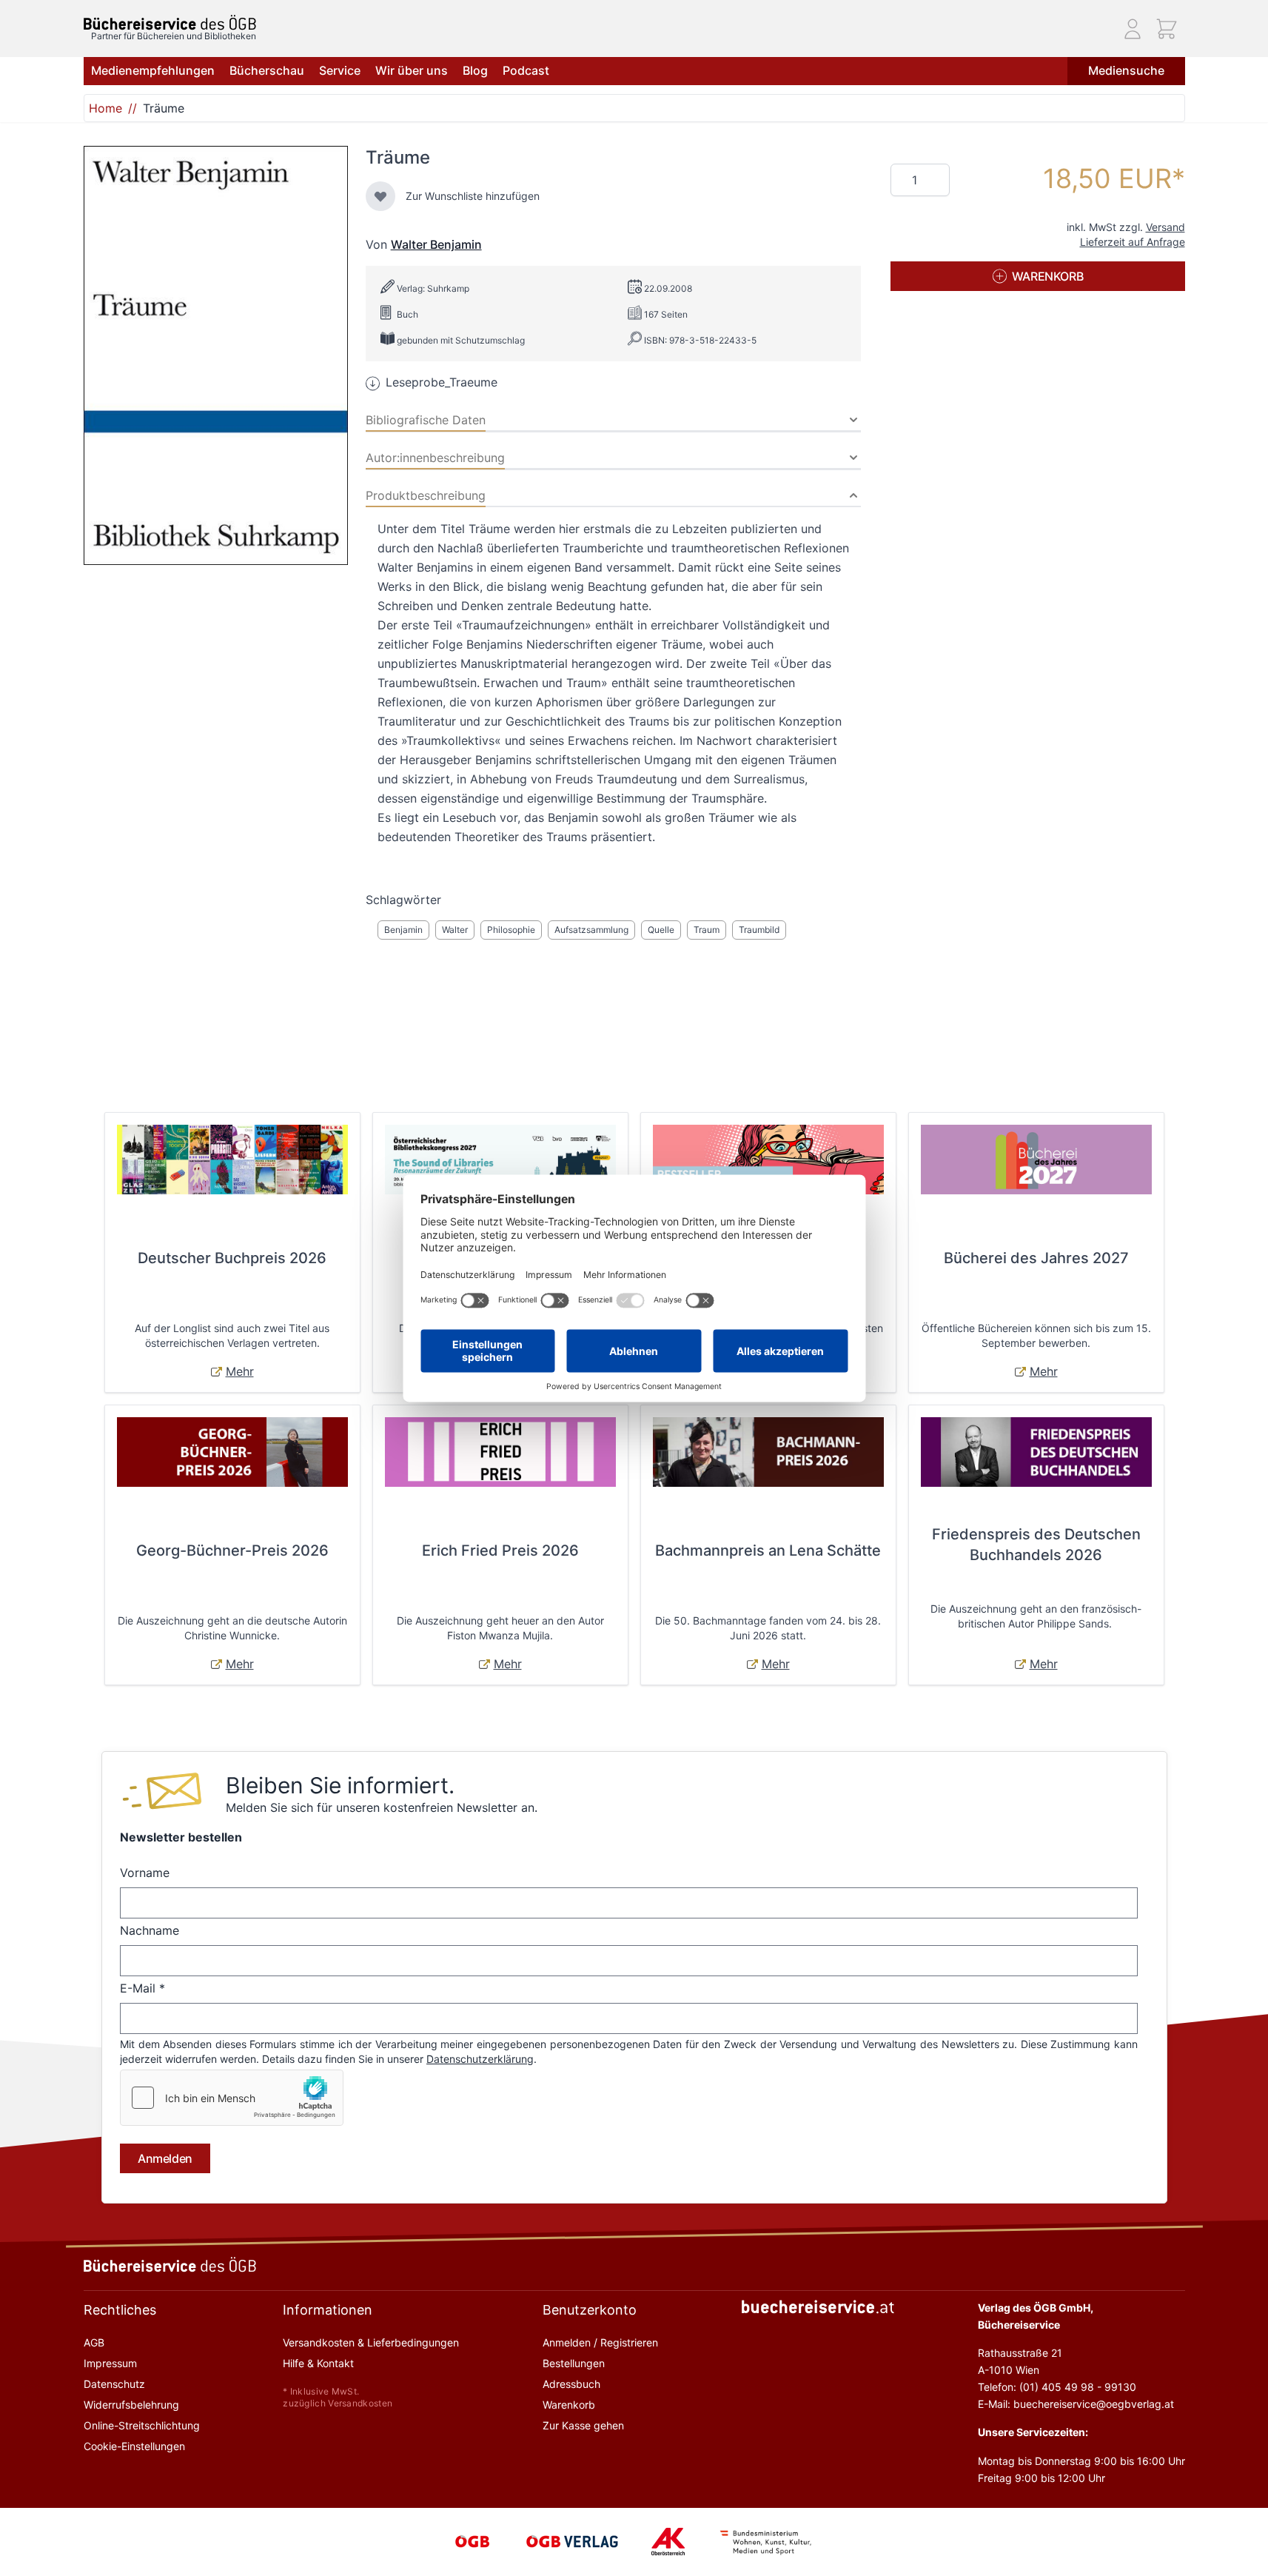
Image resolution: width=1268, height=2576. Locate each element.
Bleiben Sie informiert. (340, 1785)
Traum (707, 930)
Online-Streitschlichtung (142, 2425)
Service (340, 70)
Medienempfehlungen (153, 70)
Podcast (526, 70)
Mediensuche (1126, 70)
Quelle (661, 930)
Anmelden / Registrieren (600, 2342)
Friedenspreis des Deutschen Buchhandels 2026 (1036, 1545)
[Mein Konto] (1133, 29)
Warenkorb (569, 2405)
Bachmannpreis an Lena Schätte (768, 1550)
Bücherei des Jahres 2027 (1036, 1258)
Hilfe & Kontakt (318, 2363)
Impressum (110, 2363)
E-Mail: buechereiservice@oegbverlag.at (1076, 2404)
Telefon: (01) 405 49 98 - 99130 (1057, 2387)
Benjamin (403, 930)
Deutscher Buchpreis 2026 (232, 1258)
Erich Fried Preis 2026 (500, 1550)
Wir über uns (412, 70)
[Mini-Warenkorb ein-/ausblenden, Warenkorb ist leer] (1167, 29)
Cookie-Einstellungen (134, 2446)
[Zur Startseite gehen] (170, 23)
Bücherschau (267, 70)
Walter (455, 930)
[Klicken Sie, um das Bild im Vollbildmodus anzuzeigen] (216, 355)
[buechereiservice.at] (818, 2307)
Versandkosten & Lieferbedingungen (371, 2342)
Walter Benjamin (436, 244)
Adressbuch (571, 2384)
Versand (1165, 227)
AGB (94, 2342)
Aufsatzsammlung (591, 930)
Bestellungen (574, 2363)
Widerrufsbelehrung (131, 2405)
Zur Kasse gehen (583, 2425)
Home (105, 108)
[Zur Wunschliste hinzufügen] (380, 196)
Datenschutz (114, 2384)
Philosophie (511, 930)
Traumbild (759, 930)
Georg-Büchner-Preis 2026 (232, 1550)
